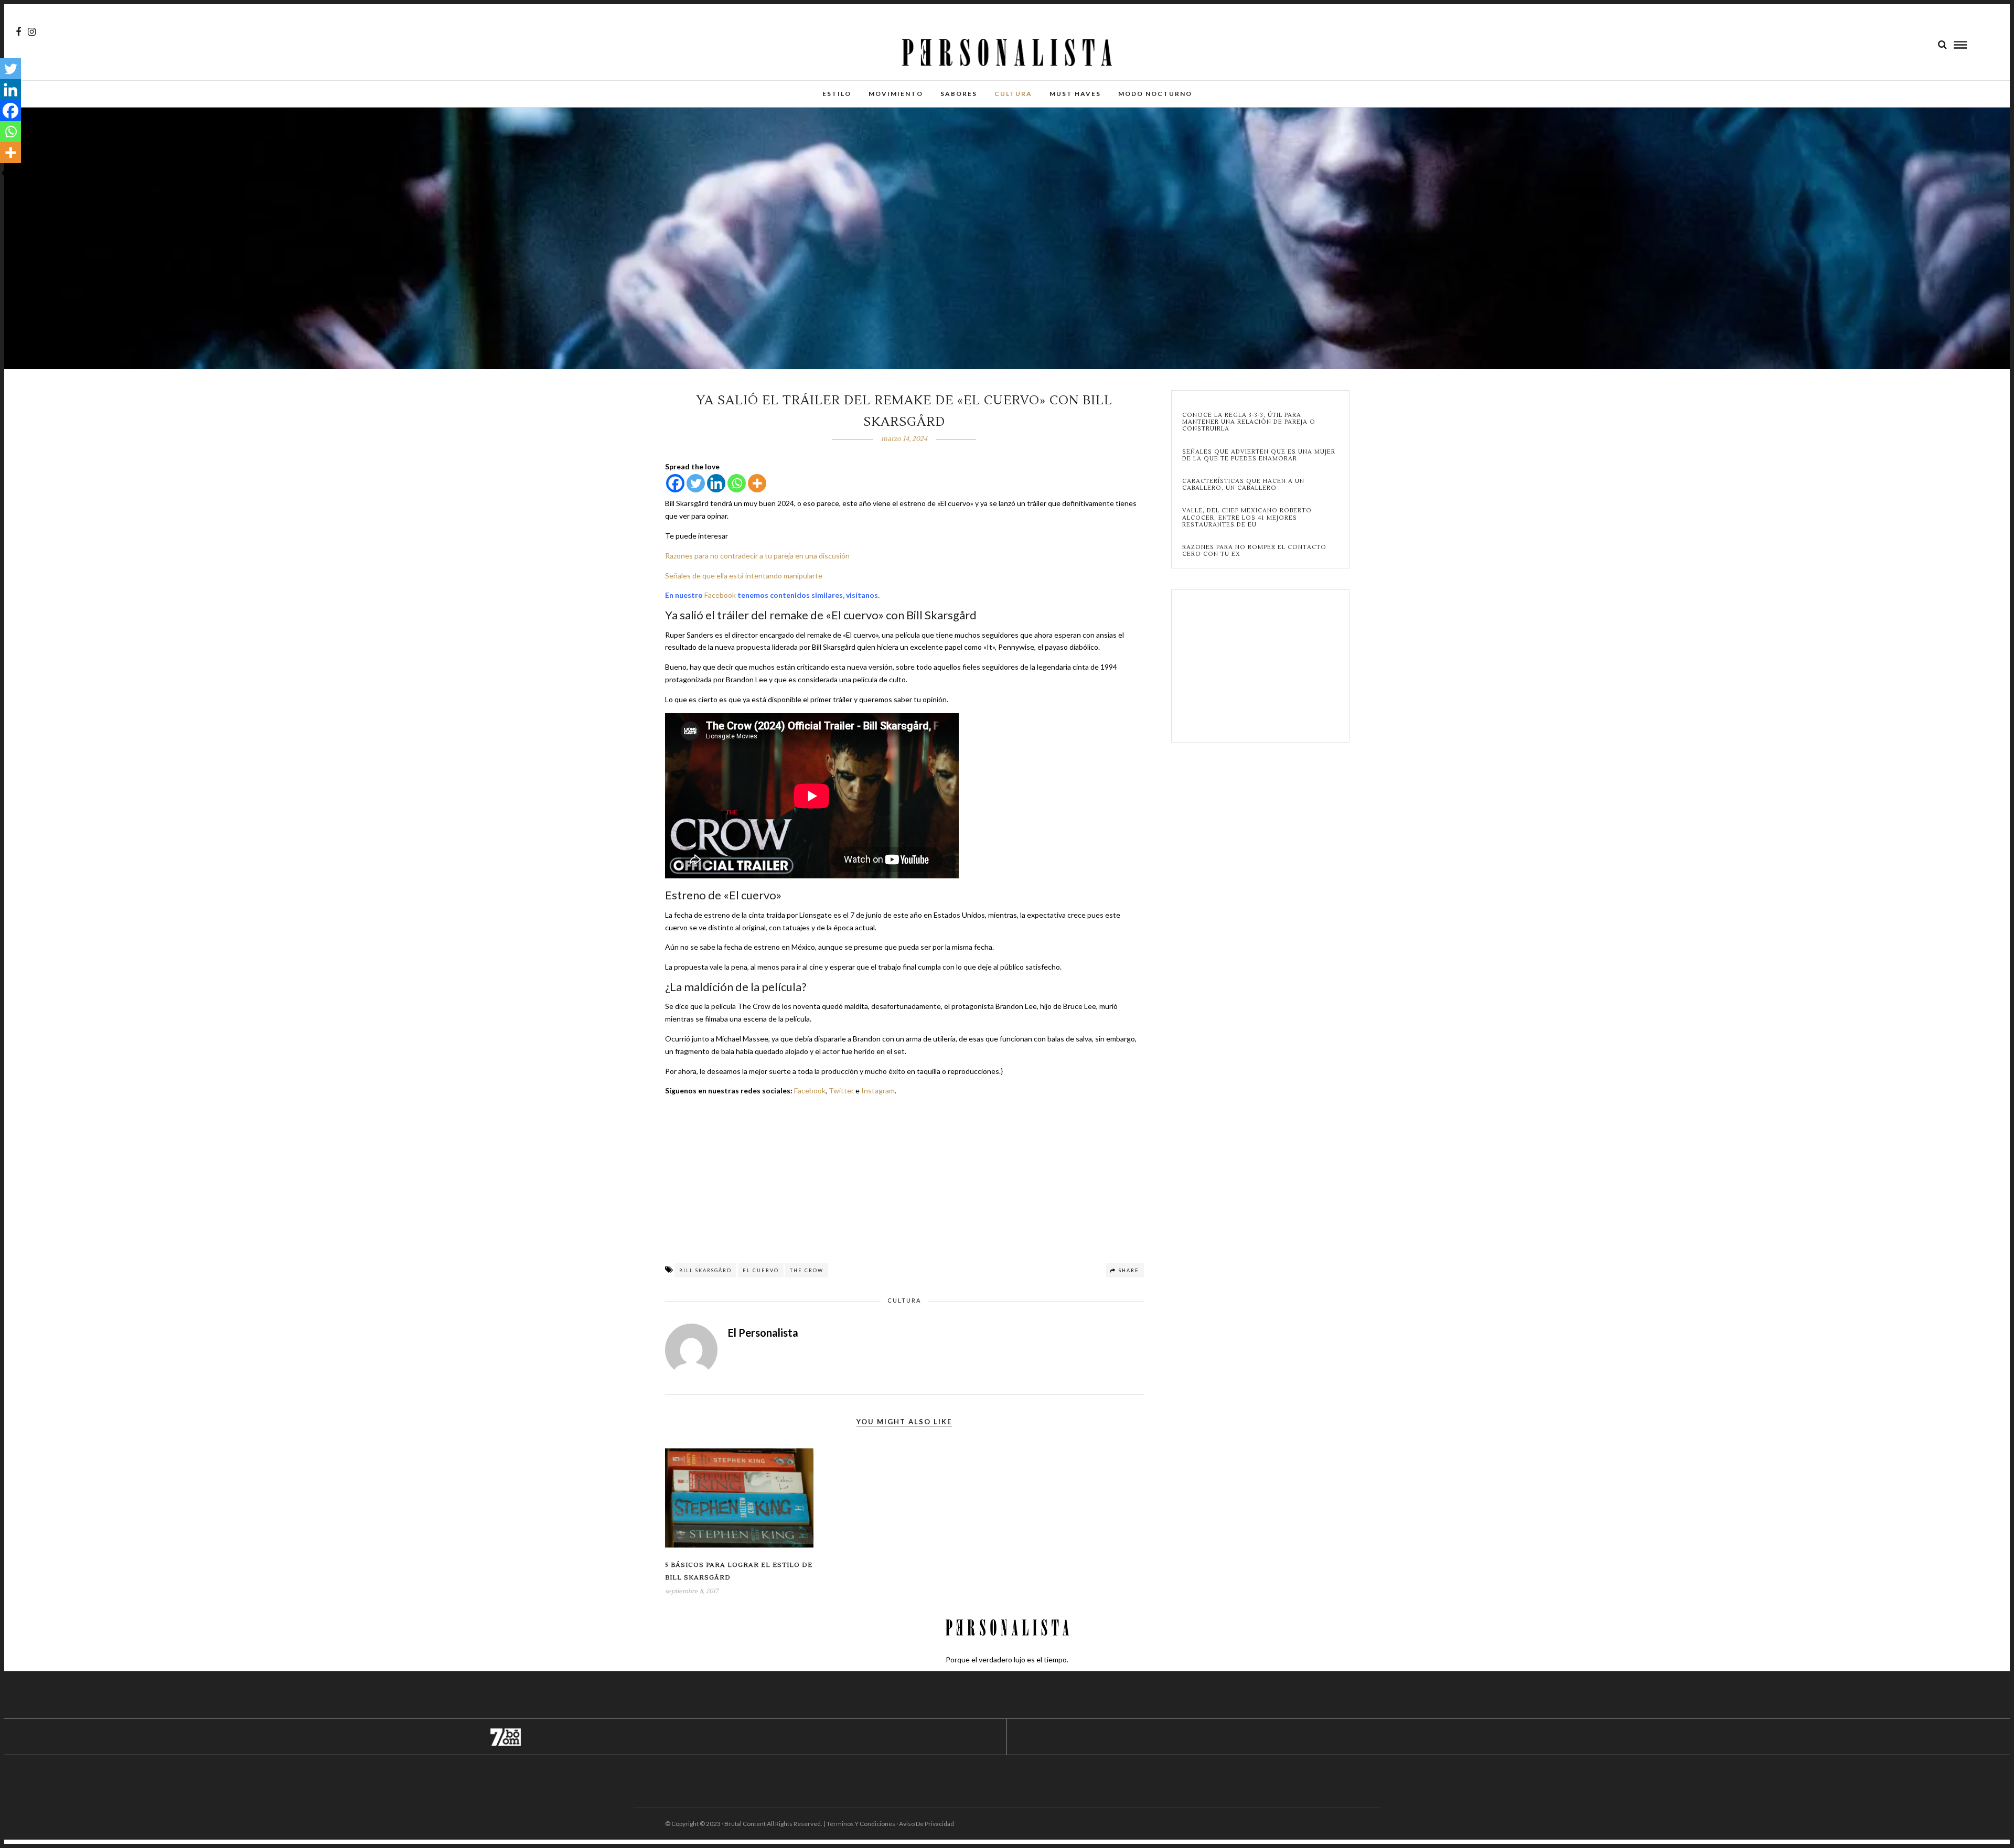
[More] (757, 483)
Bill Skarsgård (705, 1270)
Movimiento (896, 94)
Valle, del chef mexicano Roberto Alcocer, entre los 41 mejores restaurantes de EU (1247, 518)
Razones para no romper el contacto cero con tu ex (1254, 551)
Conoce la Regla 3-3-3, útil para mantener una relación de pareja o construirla (1249, 422)
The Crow (807, 1270)
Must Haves (1075, 94)
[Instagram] (32, 32)
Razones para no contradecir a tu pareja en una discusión (757, 556)
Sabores (959, 94)
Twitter (841, 1090)
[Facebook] (675, 483)
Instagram (878, 1090)
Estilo (837, 94)
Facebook (720, 595)
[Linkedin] (716, 483)
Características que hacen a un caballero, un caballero (1243, 485)
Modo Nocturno (1155, 94)
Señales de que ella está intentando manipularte (744, 576)
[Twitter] (696, 483)
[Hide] (4, 173)
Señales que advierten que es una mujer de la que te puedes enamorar (1259, 455)
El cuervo (761, 1270)
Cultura (1013, 94)
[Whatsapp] (737, 483)
